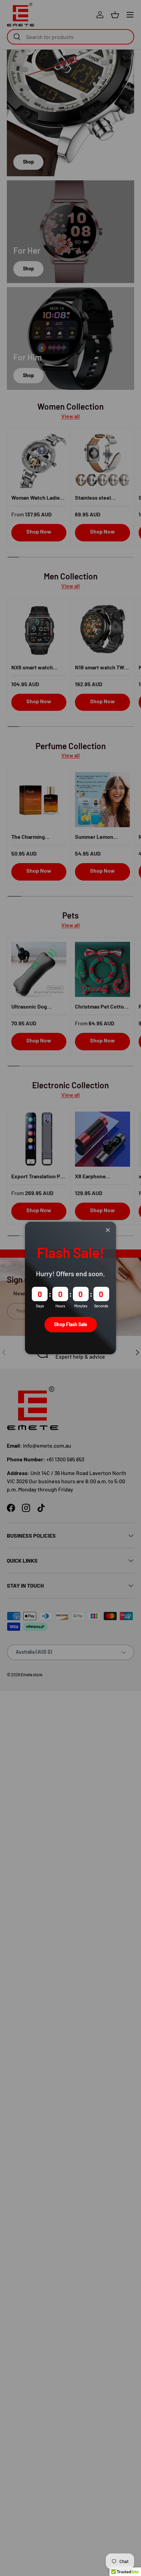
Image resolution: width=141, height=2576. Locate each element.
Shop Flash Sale (71, 1324)
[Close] (108, 1230)
